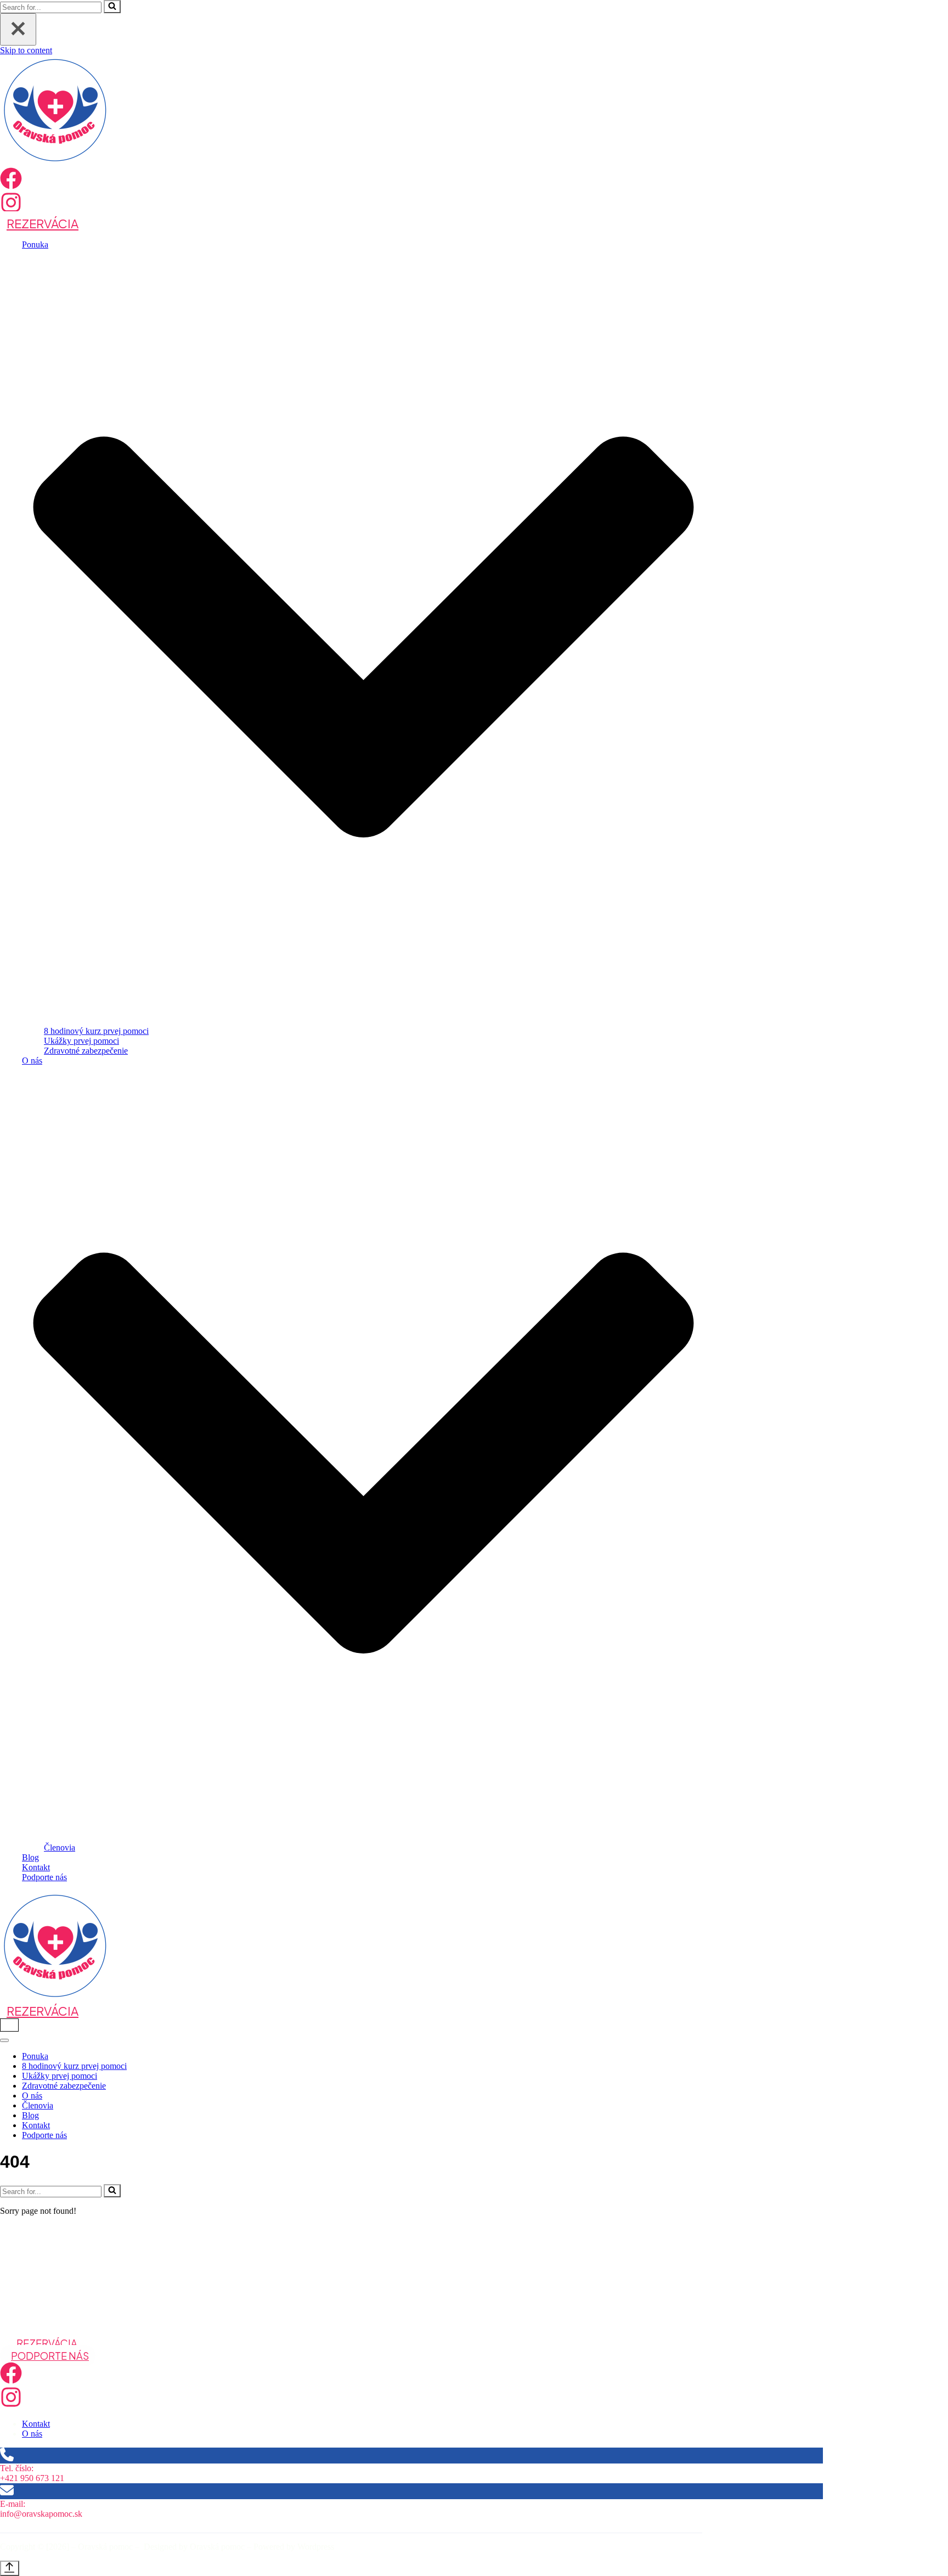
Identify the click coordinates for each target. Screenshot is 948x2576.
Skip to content (26, 50)
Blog (30, 1857)
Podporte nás (44, 1877)
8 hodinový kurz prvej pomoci (96, 1031)
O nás (32, 2096)
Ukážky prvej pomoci (81, 1041)
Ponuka (35, 2056)
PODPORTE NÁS (50, 2356)
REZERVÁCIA (43, 223)
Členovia (60, 1847)
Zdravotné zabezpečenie (86, 1051)
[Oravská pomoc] (55, 162)
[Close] (18, 29)
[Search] (112, 7)
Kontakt (36, 1867)
